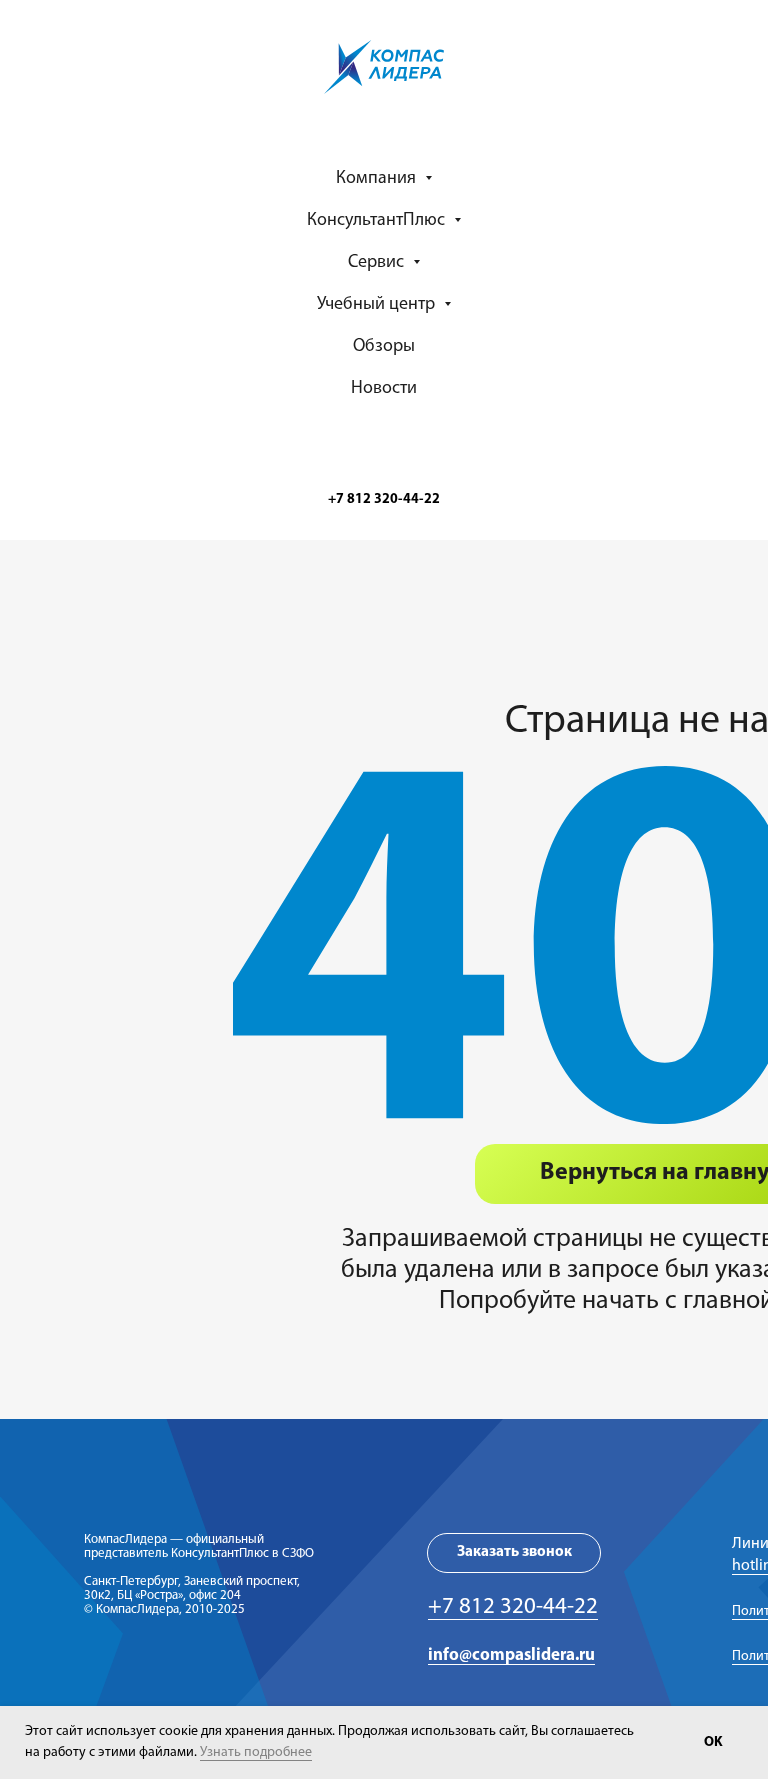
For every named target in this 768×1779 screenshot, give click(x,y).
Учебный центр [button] (378, 305)
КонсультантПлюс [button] (378, 221)
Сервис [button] (378, 263)
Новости (384, 389)
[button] (514, 1553)
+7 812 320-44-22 (513, 1607)
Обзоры (384, 347)
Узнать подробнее (256, 1752)
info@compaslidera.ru (511, 1655)
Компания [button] (378, 179)
